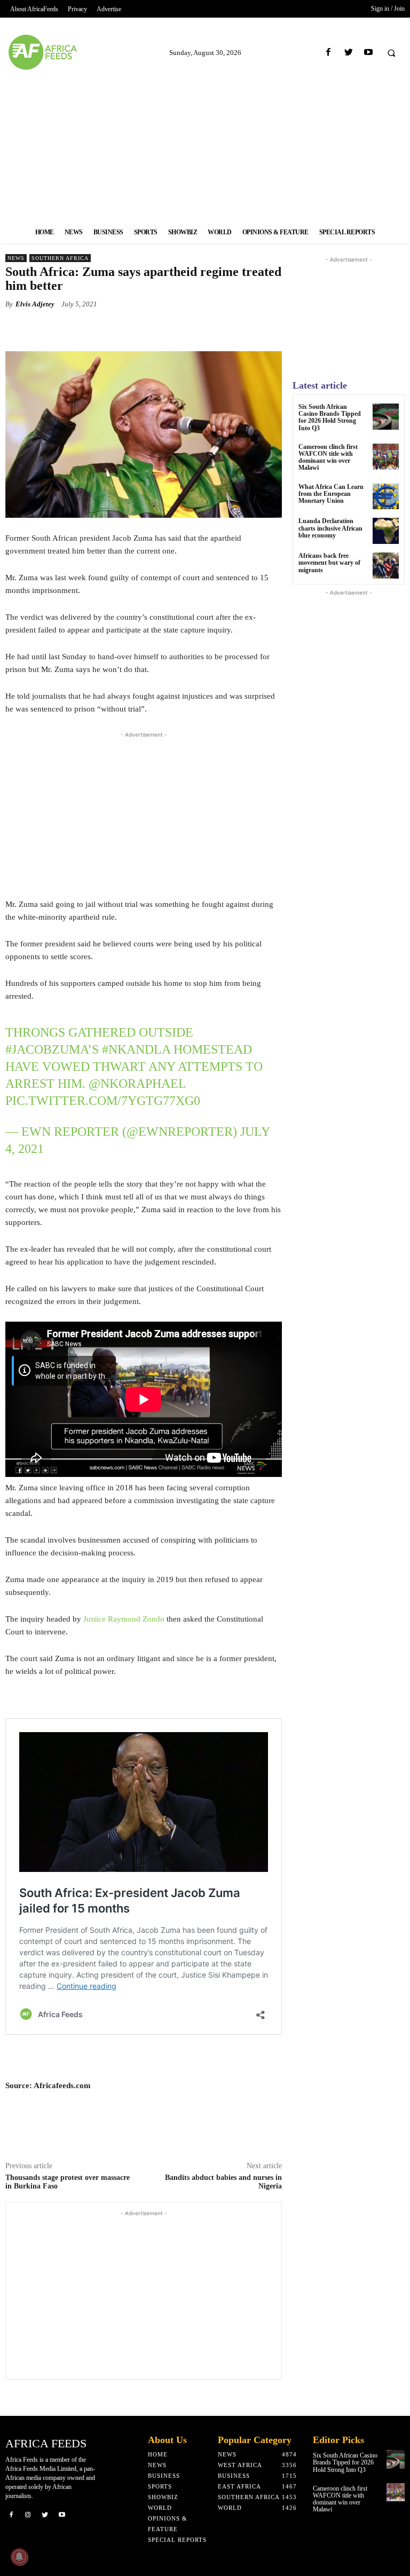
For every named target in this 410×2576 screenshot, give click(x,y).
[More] (204, 329)
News (16, 258)
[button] (391, 53)
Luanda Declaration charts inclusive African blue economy (330, 528)
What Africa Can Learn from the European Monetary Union (331, 494)
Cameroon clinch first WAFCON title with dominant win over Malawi (328, 457)
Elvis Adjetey (35, 304)
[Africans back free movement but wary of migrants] (386, 566)
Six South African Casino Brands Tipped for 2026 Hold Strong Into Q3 (330, 417)
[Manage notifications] (19, 2557)
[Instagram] (28, 2514)
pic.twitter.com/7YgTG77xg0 (103, 1101)
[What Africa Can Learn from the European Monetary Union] (386, 497)
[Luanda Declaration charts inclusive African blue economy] (386, 531)
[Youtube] (368, 53)
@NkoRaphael (137, 1084)
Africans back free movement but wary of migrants (329, 563)
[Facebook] (329, 53)
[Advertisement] (205, 146)
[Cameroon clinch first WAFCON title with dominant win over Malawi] (386, 457)
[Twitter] (348, 53)
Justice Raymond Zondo (124, 1619)
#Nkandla (136, 1049)
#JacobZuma (46, 1049)
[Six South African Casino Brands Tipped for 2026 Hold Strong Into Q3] (386, 417)
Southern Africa (60, 258)
